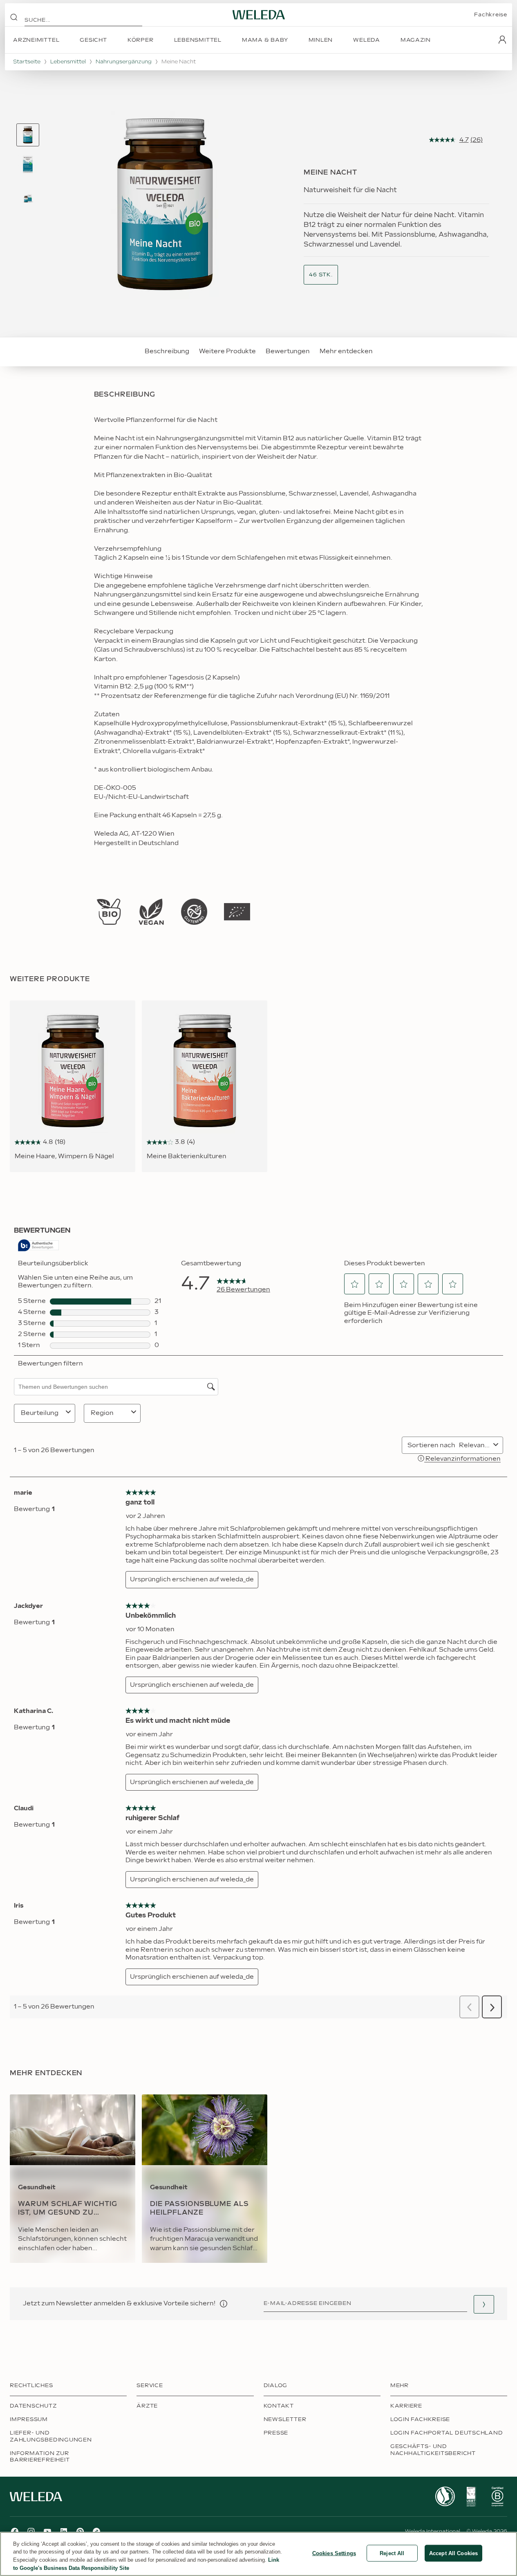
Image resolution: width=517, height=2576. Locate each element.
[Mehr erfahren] (109, 912)
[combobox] (321, 275)
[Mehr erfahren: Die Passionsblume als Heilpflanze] (205, 2179)
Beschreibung (167, 351)
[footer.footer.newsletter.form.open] (484, 2304)
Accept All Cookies (453, 2553)
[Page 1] (28, 135)
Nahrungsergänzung (124, 62)
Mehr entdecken (346, 351)
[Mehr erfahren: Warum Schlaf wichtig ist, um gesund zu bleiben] (73, 2179)
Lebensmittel (68, 62)
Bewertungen (288, 351)
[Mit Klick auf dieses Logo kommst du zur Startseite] (259, 15)
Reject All (392, 2553)
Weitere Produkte (227, 351)
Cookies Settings (334, 2553)
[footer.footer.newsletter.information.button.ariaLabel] (224, 2304)
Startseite (27, 62)
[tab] (28, 135)
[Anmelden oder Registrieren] (502, 40)
